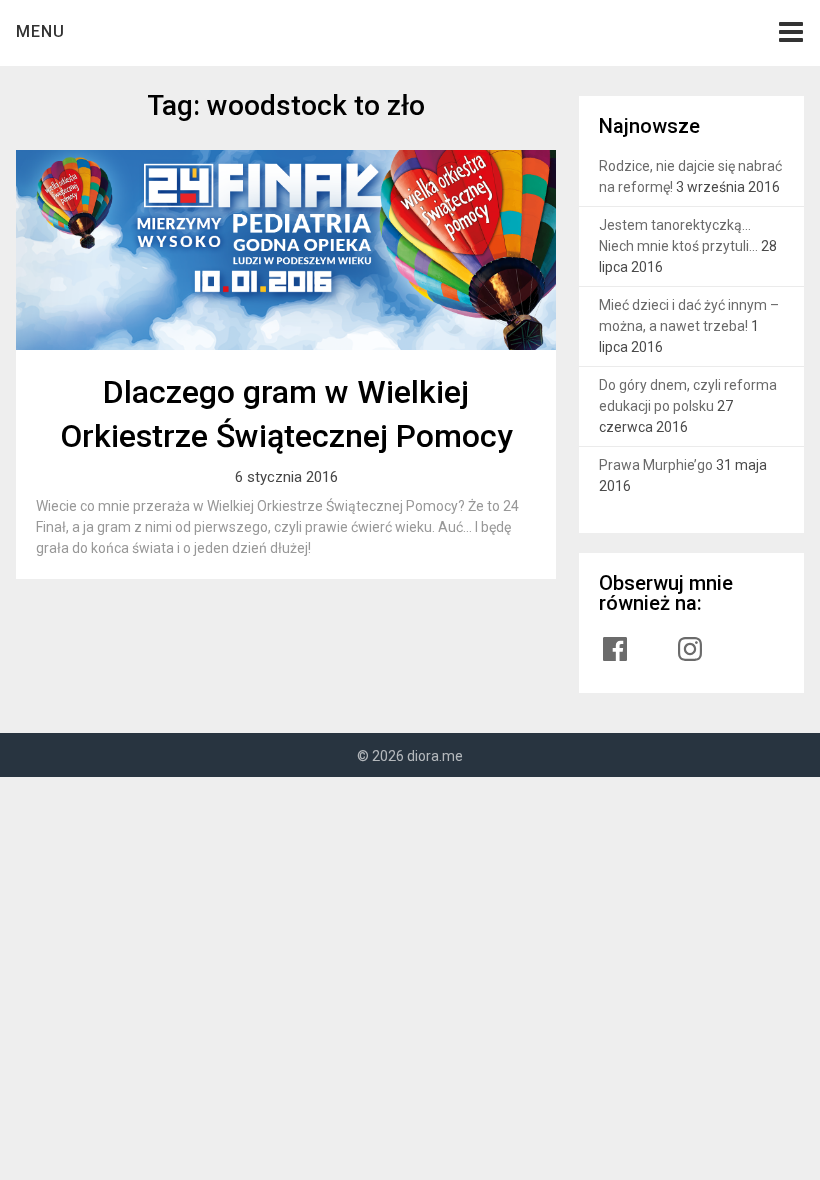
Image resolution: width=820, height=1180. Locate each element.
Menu (40, 31)
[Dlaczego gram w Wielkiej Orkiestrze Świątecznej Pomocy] (286, 250)
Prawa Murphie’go (656, 465)
